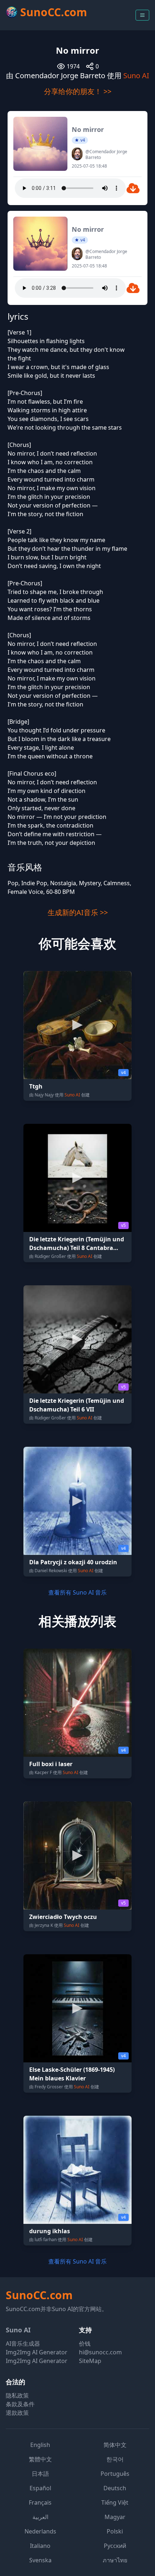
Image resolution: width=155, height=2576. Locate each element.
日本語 (40, 2474)
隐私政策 (17, 2395)
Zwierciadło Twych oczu (63, 1917)
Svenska (40, 2560)
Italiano (40, 2546)
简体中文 (115, 2445)
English (40, 2445)
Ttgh (36, 1086)
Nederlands (40, 2531)
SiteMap (90, 2361)
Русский (115, 2546)
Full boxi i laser (51, 1764)
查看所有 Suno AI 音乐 (77, 1592)
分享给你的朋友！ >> (78, 91)
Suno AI (136, 76)
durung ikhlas (50, 2231)
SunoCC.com (39, 2295)
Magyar (115, 2517)
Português (115, 2474)
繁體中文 (40, 2459)
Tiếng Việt (115, 2502)
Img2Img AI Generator (37, 2352)
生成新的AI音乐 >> (78, 912)
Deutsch (115, 2488)
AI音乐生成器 (23, 2344)
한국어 (115, 2459)
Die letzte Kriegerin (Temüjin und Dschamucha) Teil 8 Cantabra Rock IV (77, 1248)
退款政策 (17, 2413)
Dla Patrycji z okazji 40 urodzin (73, 1562)
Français (40, 2502)
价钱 (85, 2344)
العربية (40, 2517)
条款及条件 (20, 2404)
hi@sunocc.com (100, 2352)
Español (40, 2488)
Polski (115, 2531)
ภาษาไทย (115, 2560)
